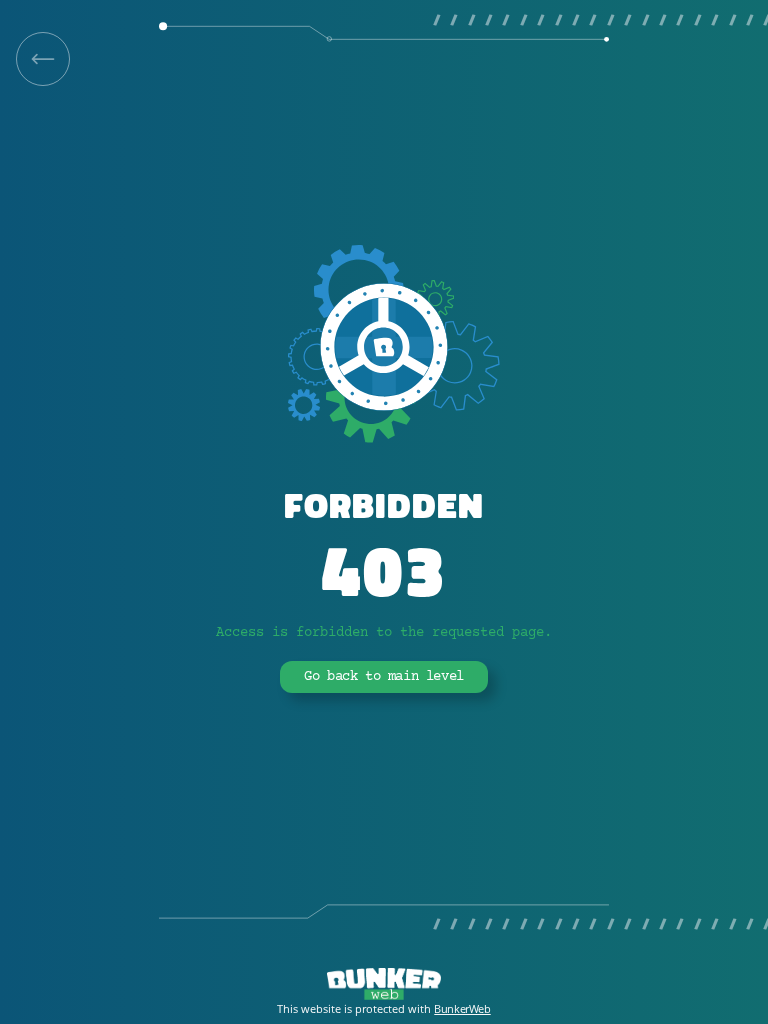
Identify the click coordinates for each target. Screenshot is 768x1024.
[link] (43, 59)
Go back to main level (384, 677)
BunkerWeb (462, 1008)
